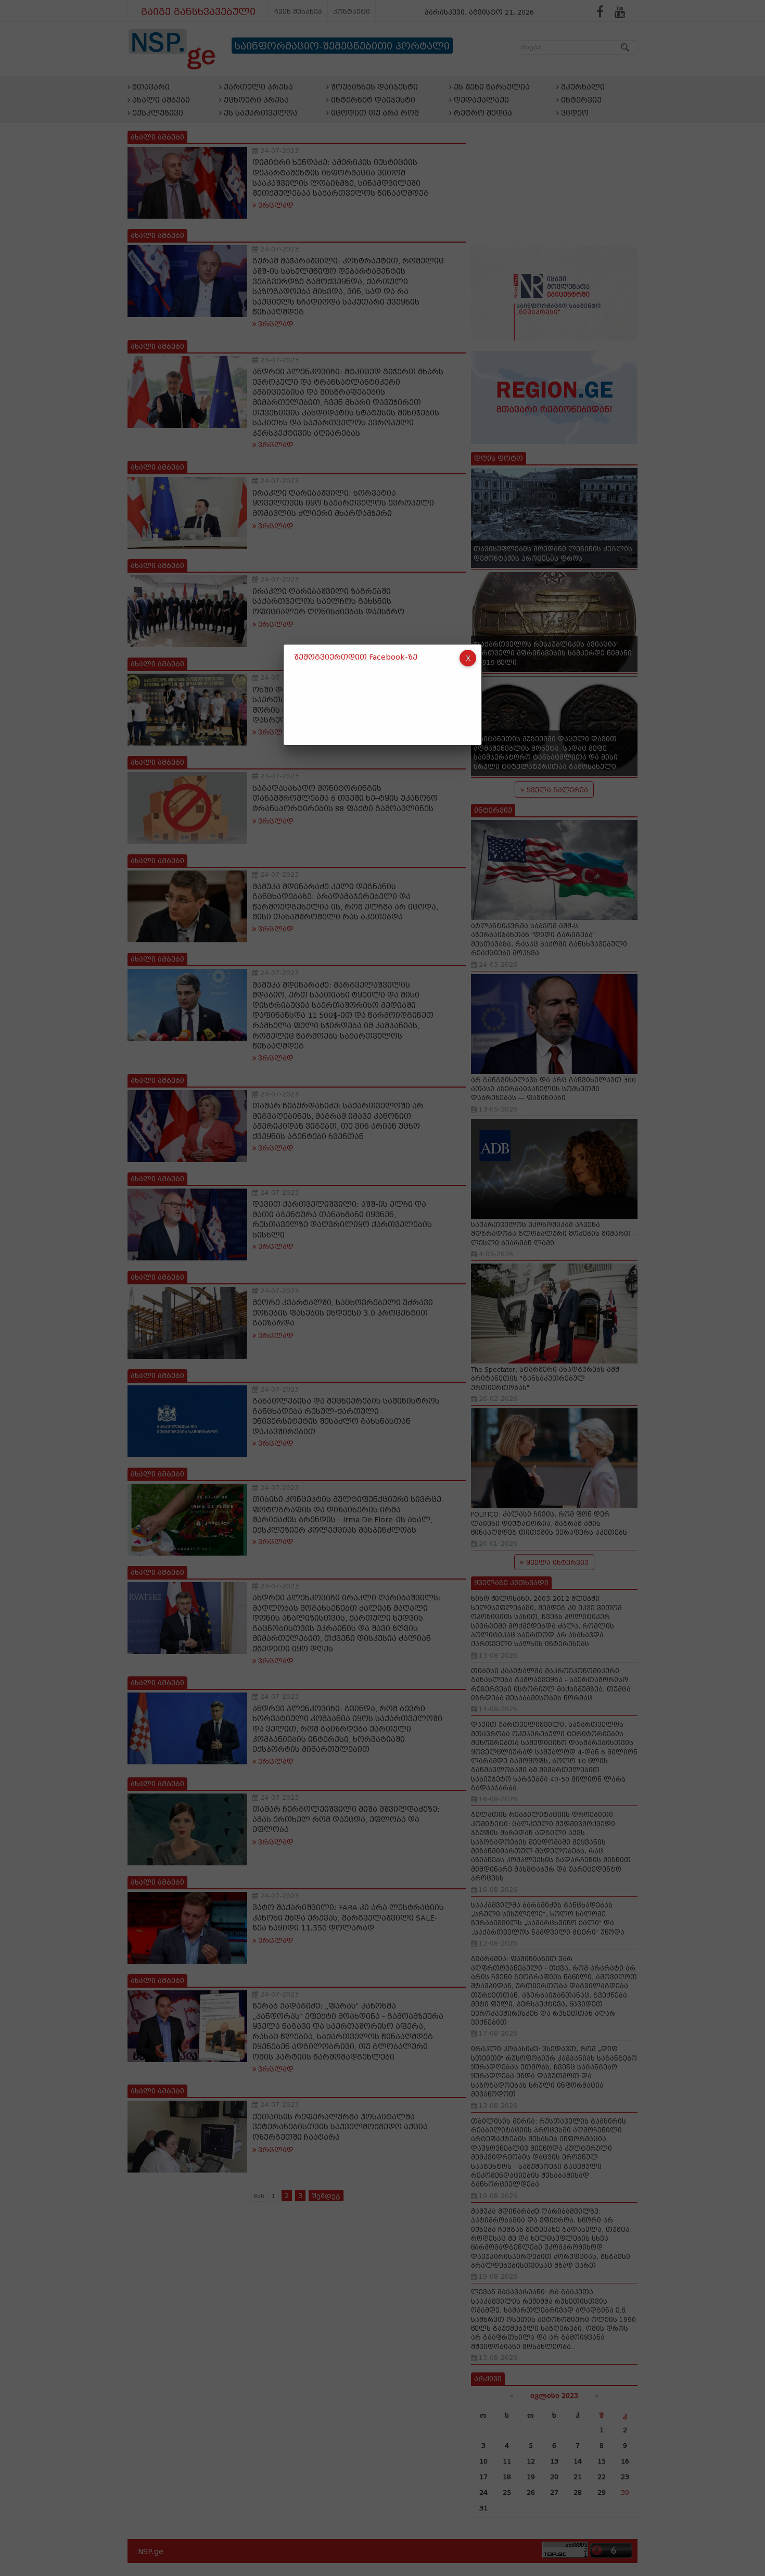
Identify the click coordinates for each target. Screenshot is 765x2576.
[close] (468, 658)
